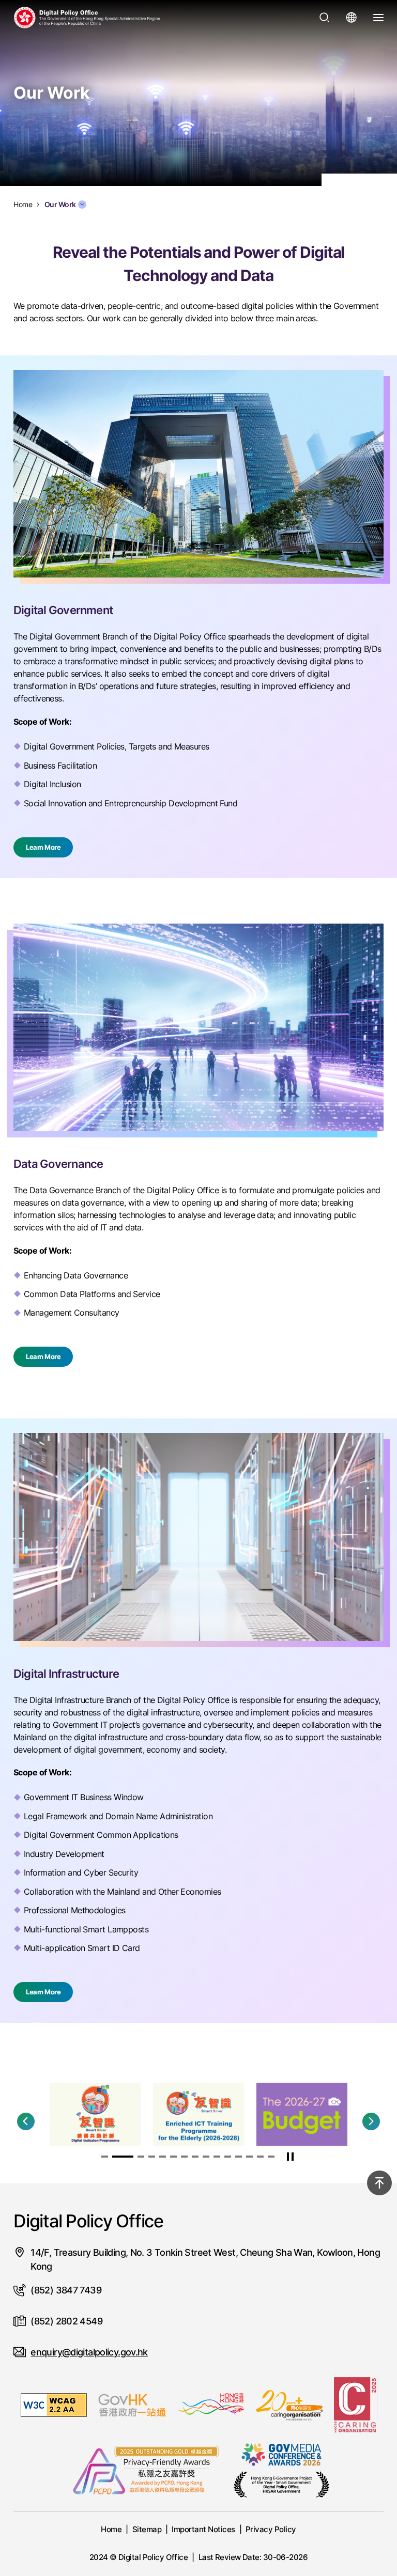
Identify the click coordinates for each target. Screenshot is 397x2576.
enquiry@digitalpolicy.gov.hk (89, 2352)
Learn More (43, 847)
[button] (26, 2121)
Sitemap (147, 2529)
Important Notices (203, 2529)
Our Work (60, 205)
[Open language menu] (352, 18)
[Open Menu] (378, 18)
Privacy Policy (271, 2529)
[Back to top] (379, 2183)
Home (111, 2529)
